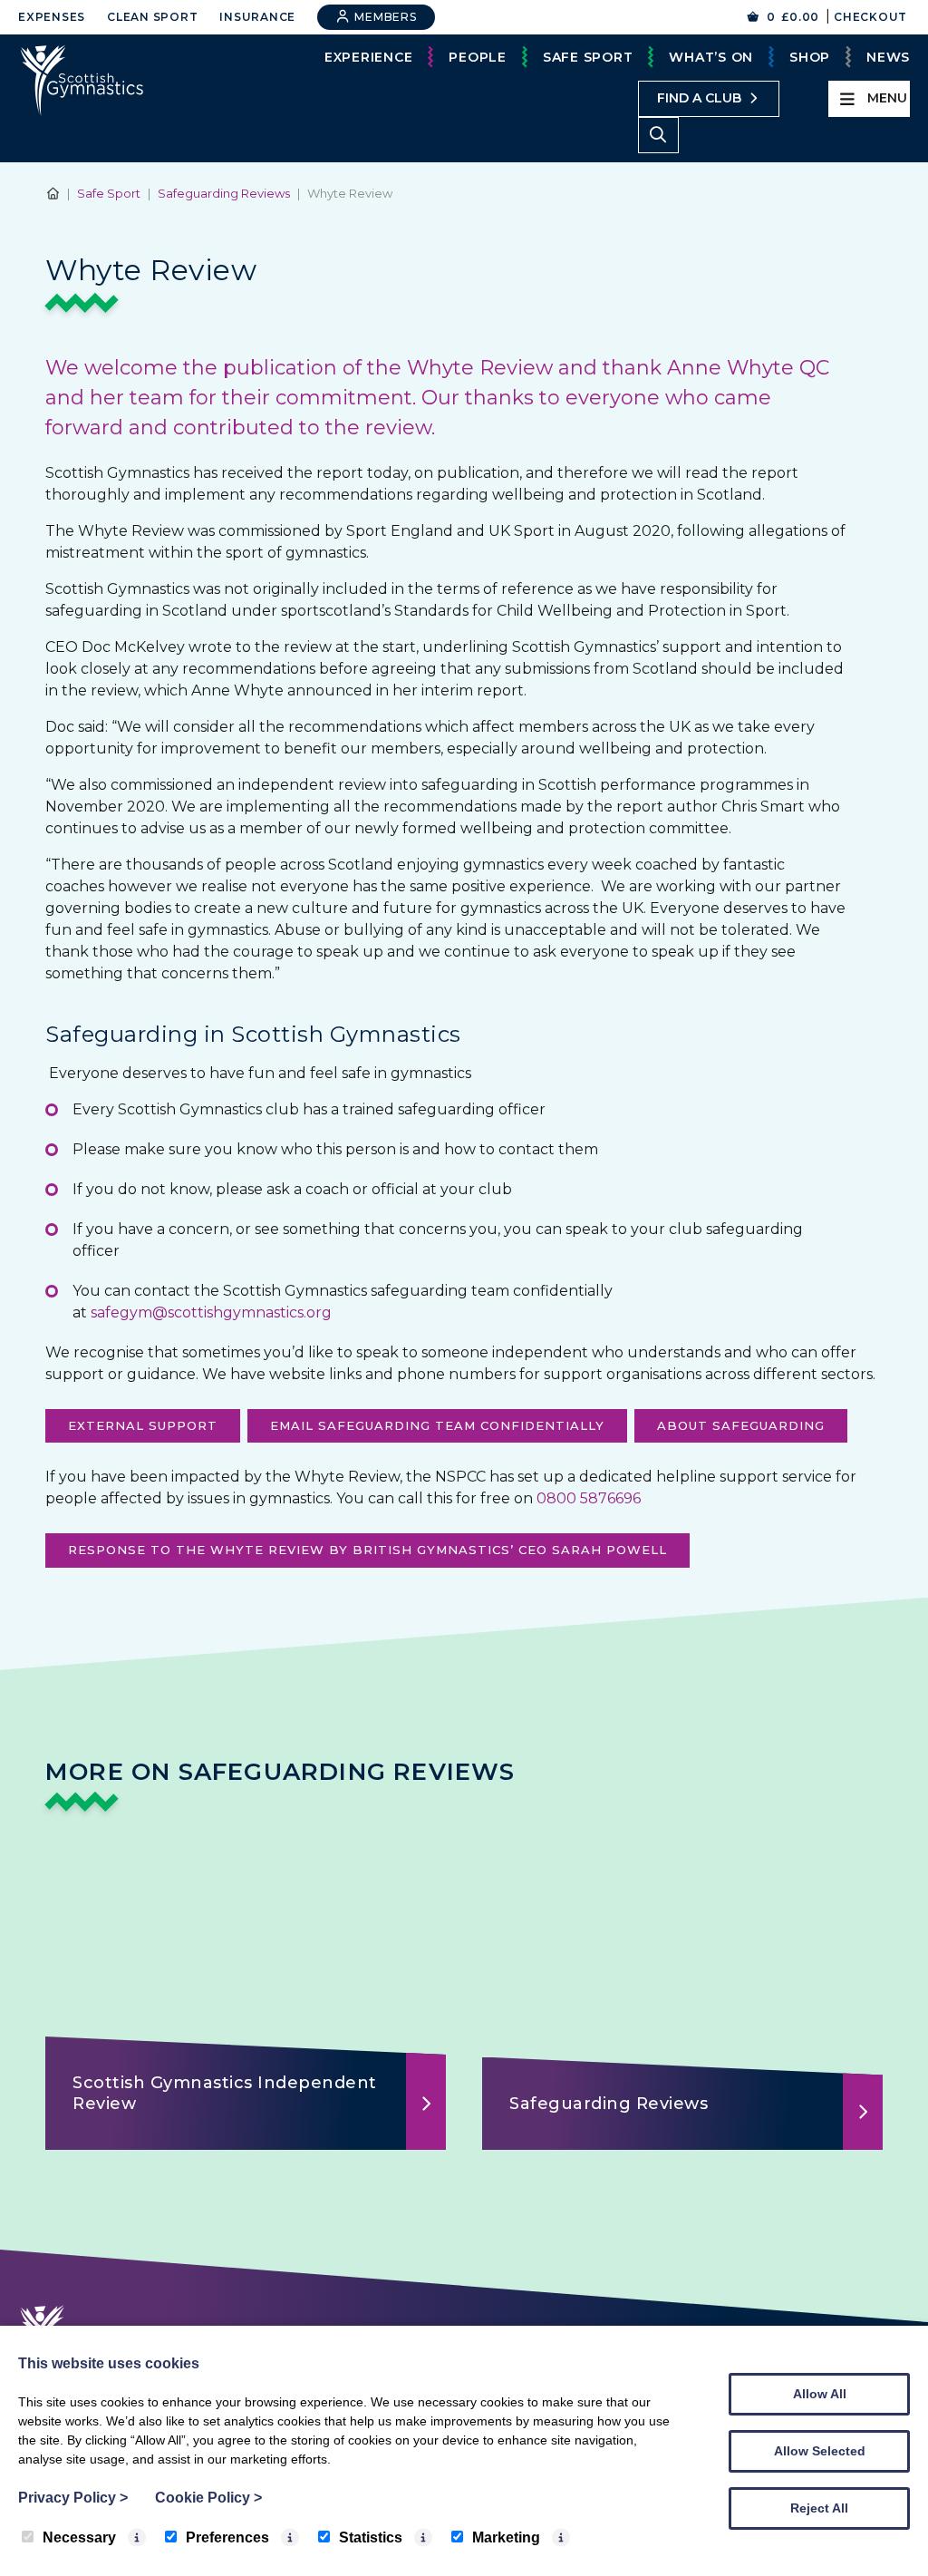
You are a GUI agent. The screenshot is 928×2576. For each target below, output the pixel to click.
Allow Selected (820, 2451)
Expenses (52, 17)
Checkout (870, 17)
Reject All (819, 2508)
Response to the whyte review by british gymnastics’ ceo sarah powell (367, 1550)
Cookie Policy (208, 2498)
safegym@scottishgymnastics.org (211, 1312)
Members (384, 17)
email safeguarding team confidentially (437, 1425)
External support (143, 1425)
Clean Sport (152, 17)
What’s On (711, 57)
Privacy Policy (73, 2498)
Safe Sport (588, 57)
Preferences (227, 2537)
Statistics (371, 2537)
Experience (369, 57)
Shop (810, 57)
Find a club (699, 98)
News (888, 57)
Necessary (79, 2537)
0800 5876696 (589, 1498)
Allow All (820, 2394)
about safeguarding (741, 1425)
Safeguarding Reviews (224, 193)
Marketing (506, 2537)
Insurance (257, 17)
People (478, 57)
